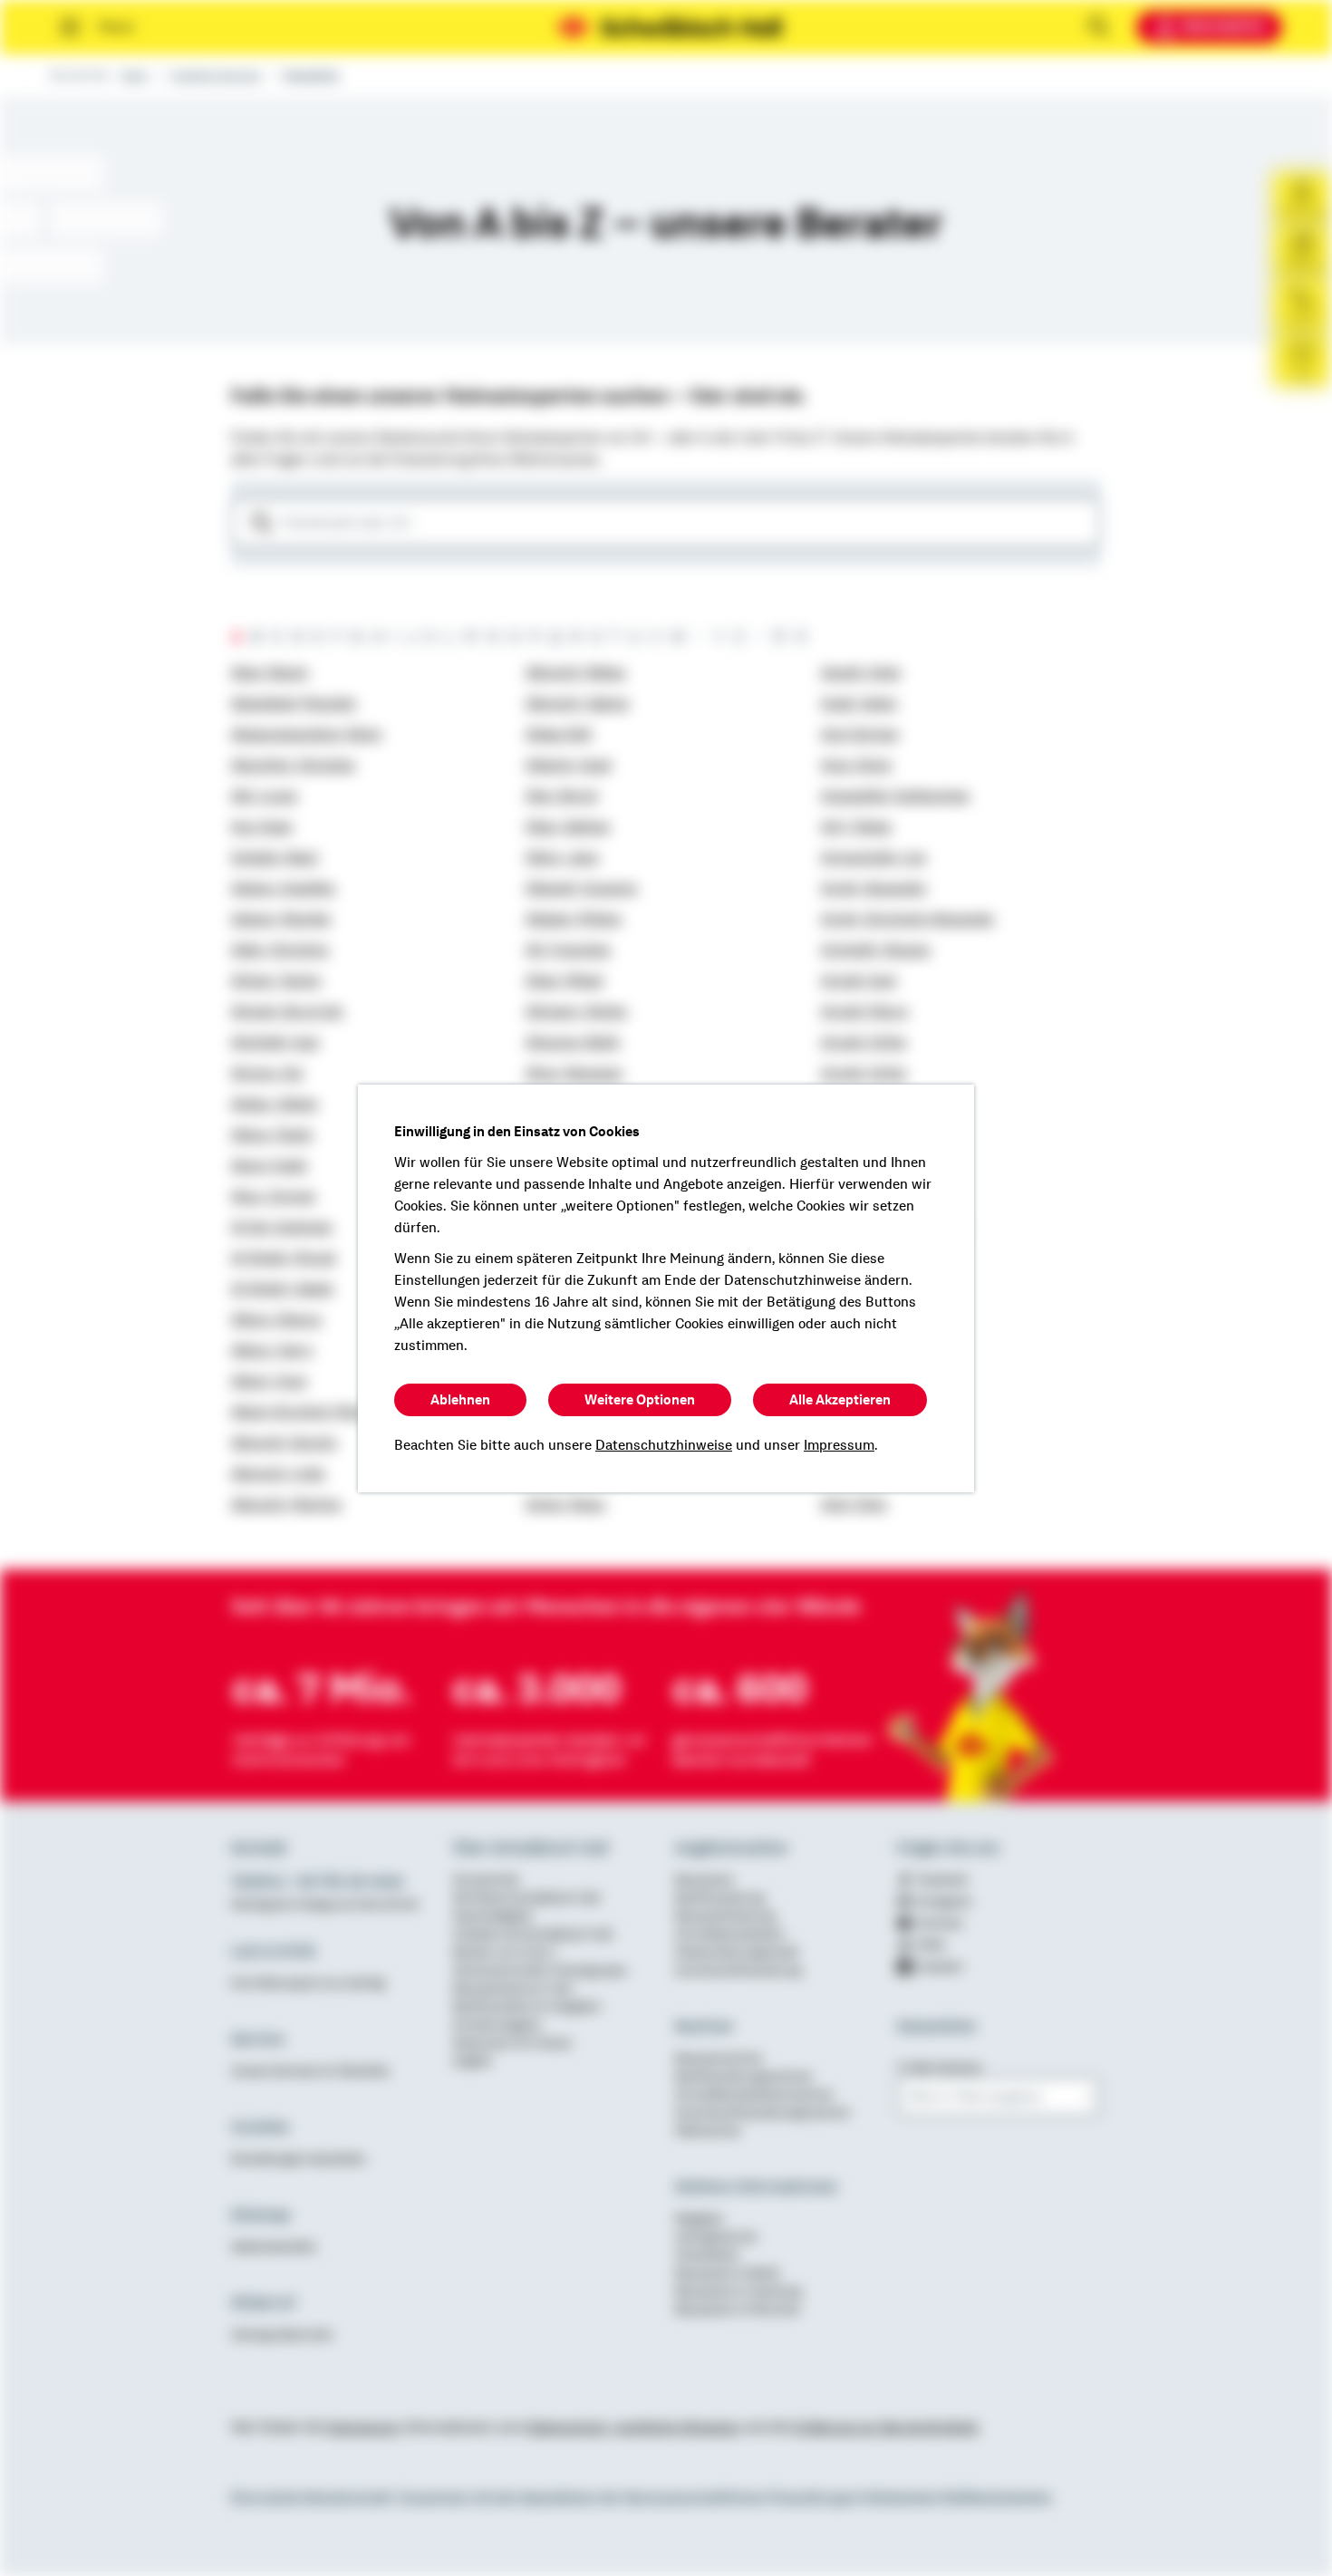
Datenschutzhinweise (664, 1445)
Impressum (839, 1445)
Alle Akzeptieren (840, 1400)
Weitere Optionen (640, 1400)
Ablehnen (460, 1400)
